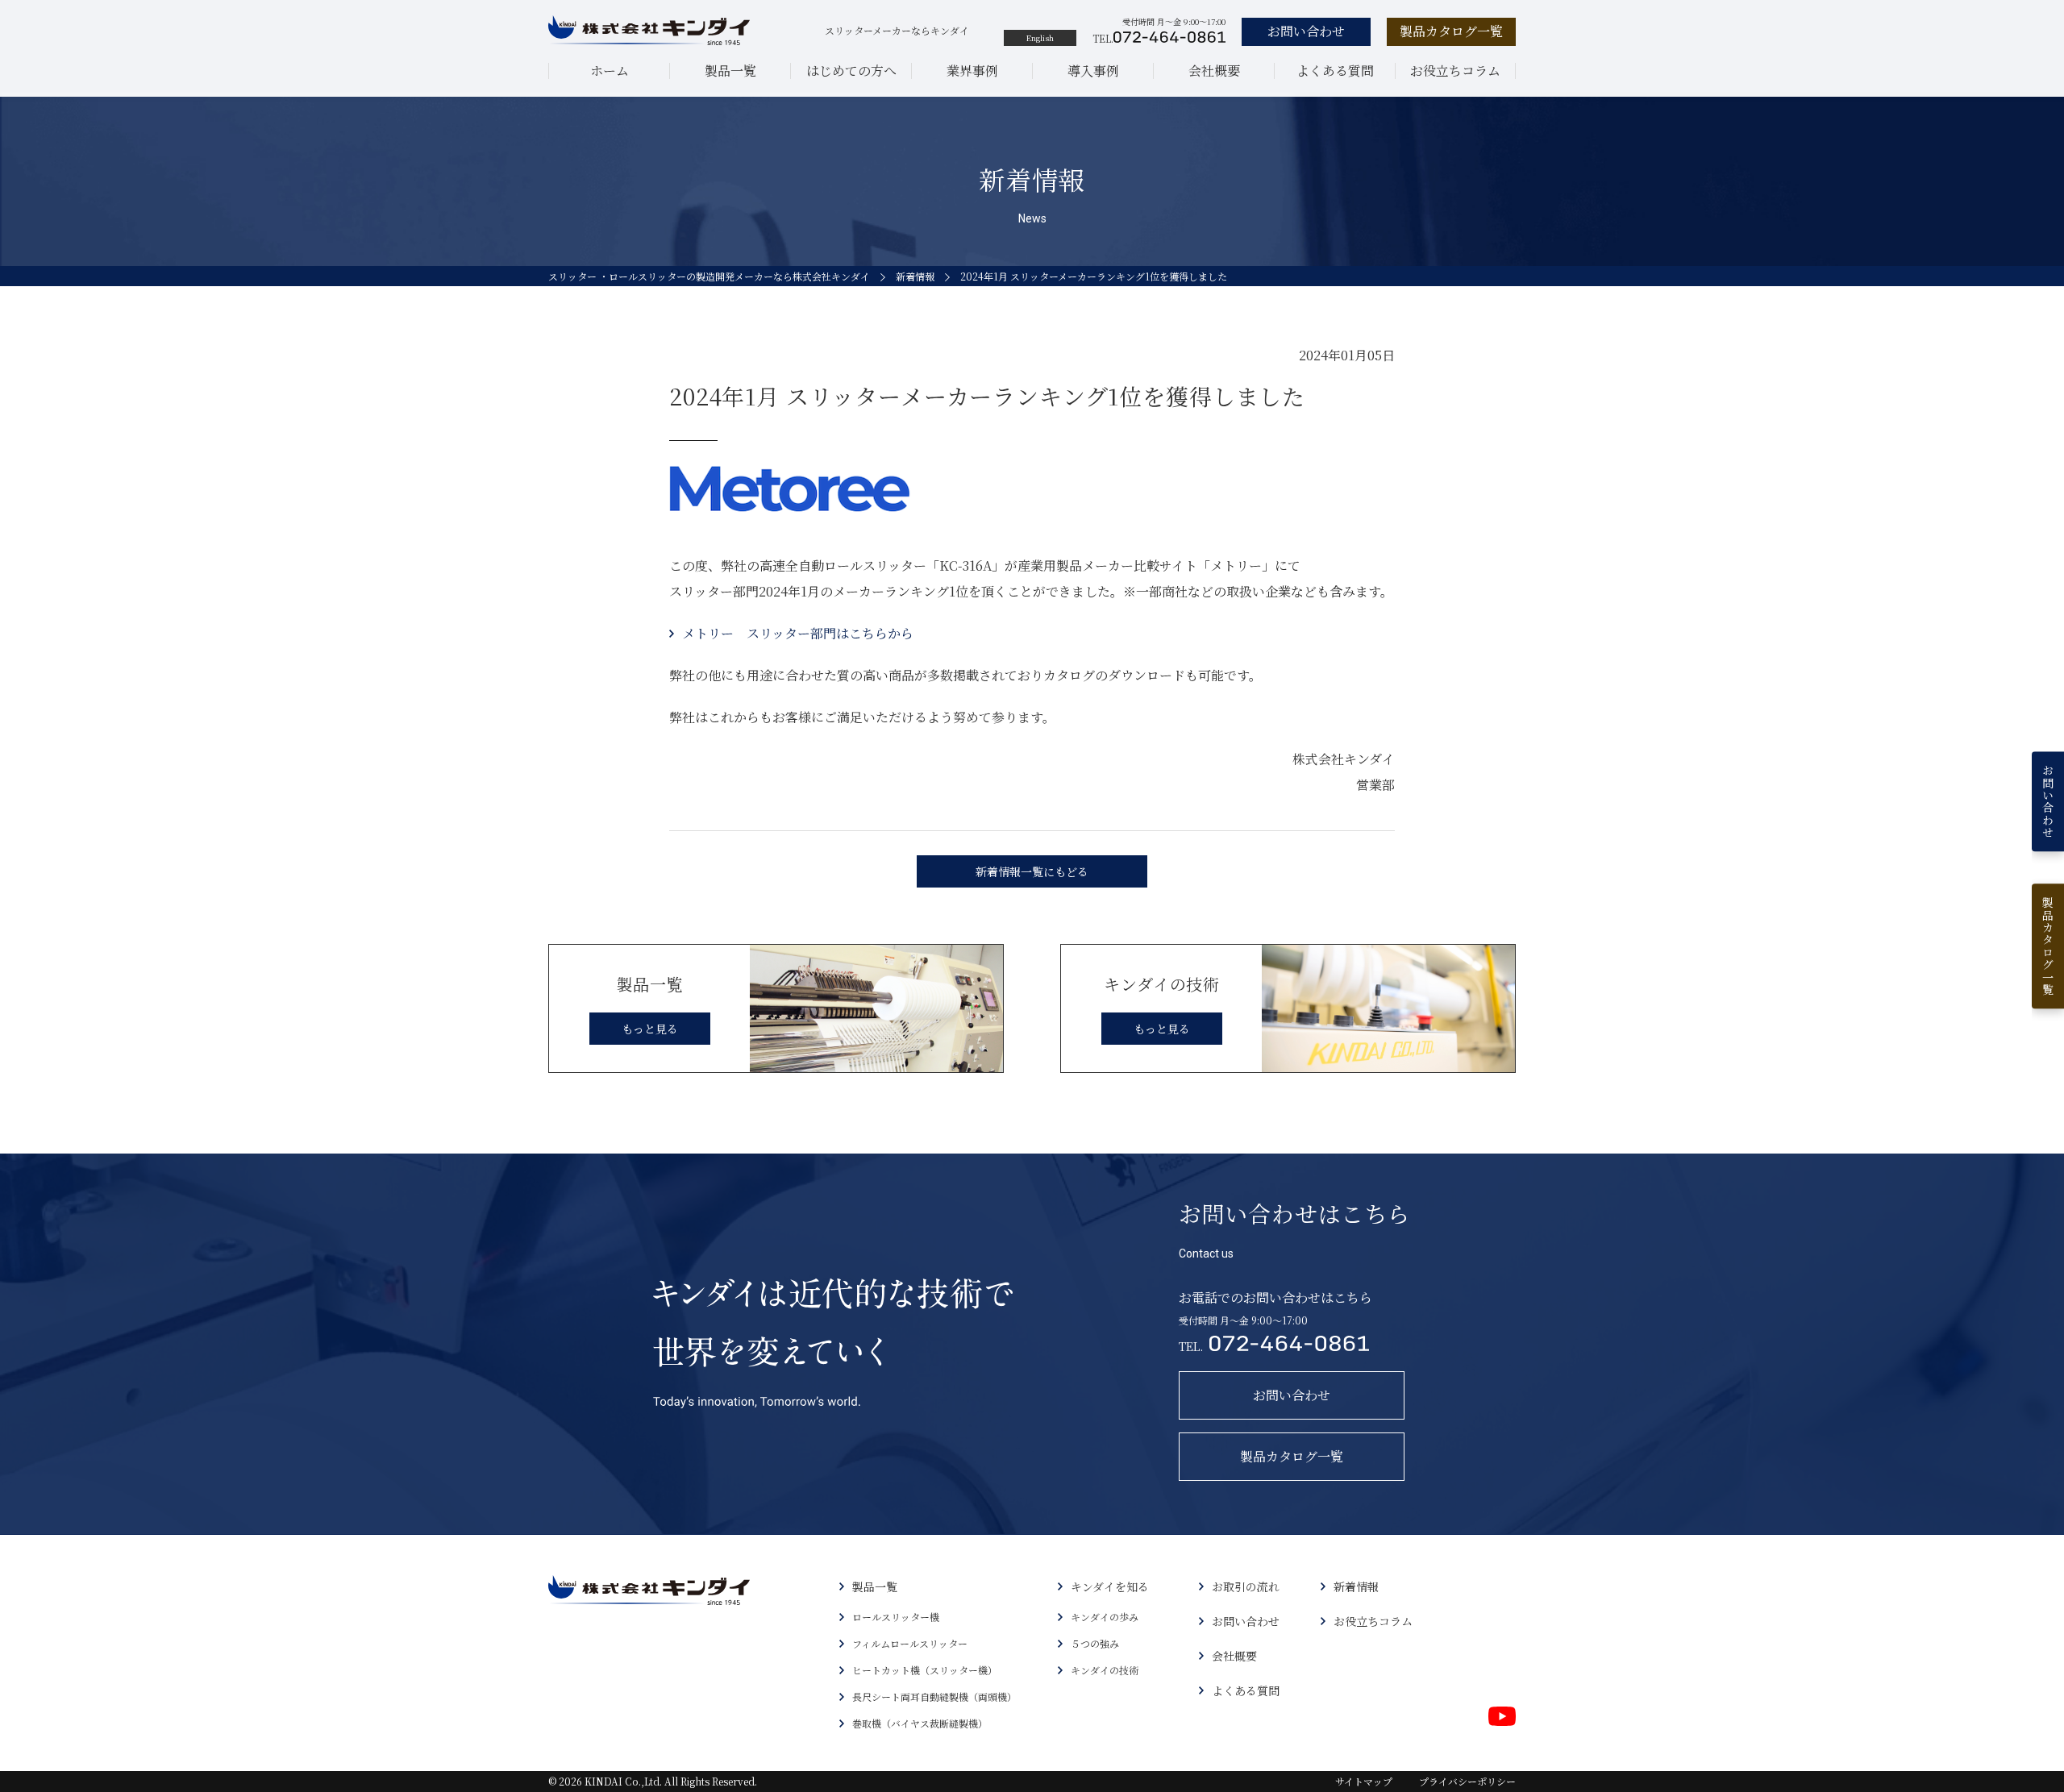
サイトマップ (1364, 1781)
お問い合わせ (1246, 1621)
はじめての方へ (851, 71)
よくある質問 (1335, 71)
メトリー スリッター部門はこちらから (798, 633)
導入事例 (1093, 71)
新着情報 (915, 276)
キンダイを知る (1110, 1586)
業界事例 (972, 71)
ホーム (610, 71)
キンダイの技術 (1105, 1670)
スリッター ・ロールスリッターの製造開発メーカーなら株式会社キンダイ (709, 276)
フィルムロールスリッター (910, 1643)
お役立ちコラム (1455, 71)
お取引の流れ (1246, 1586)
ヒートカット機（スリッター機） (925, 1670)
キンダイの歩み (1105, 1617)
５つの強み (1095, 1643)
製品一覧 (730, 71)
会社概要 (1214, 71)
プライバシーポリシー (1467, 1781)
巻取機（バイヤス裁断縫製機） (920, 1723)
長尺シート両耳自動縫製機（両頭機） (934, 1696)
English (1040, 37)
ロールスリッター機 (896, 1617)
